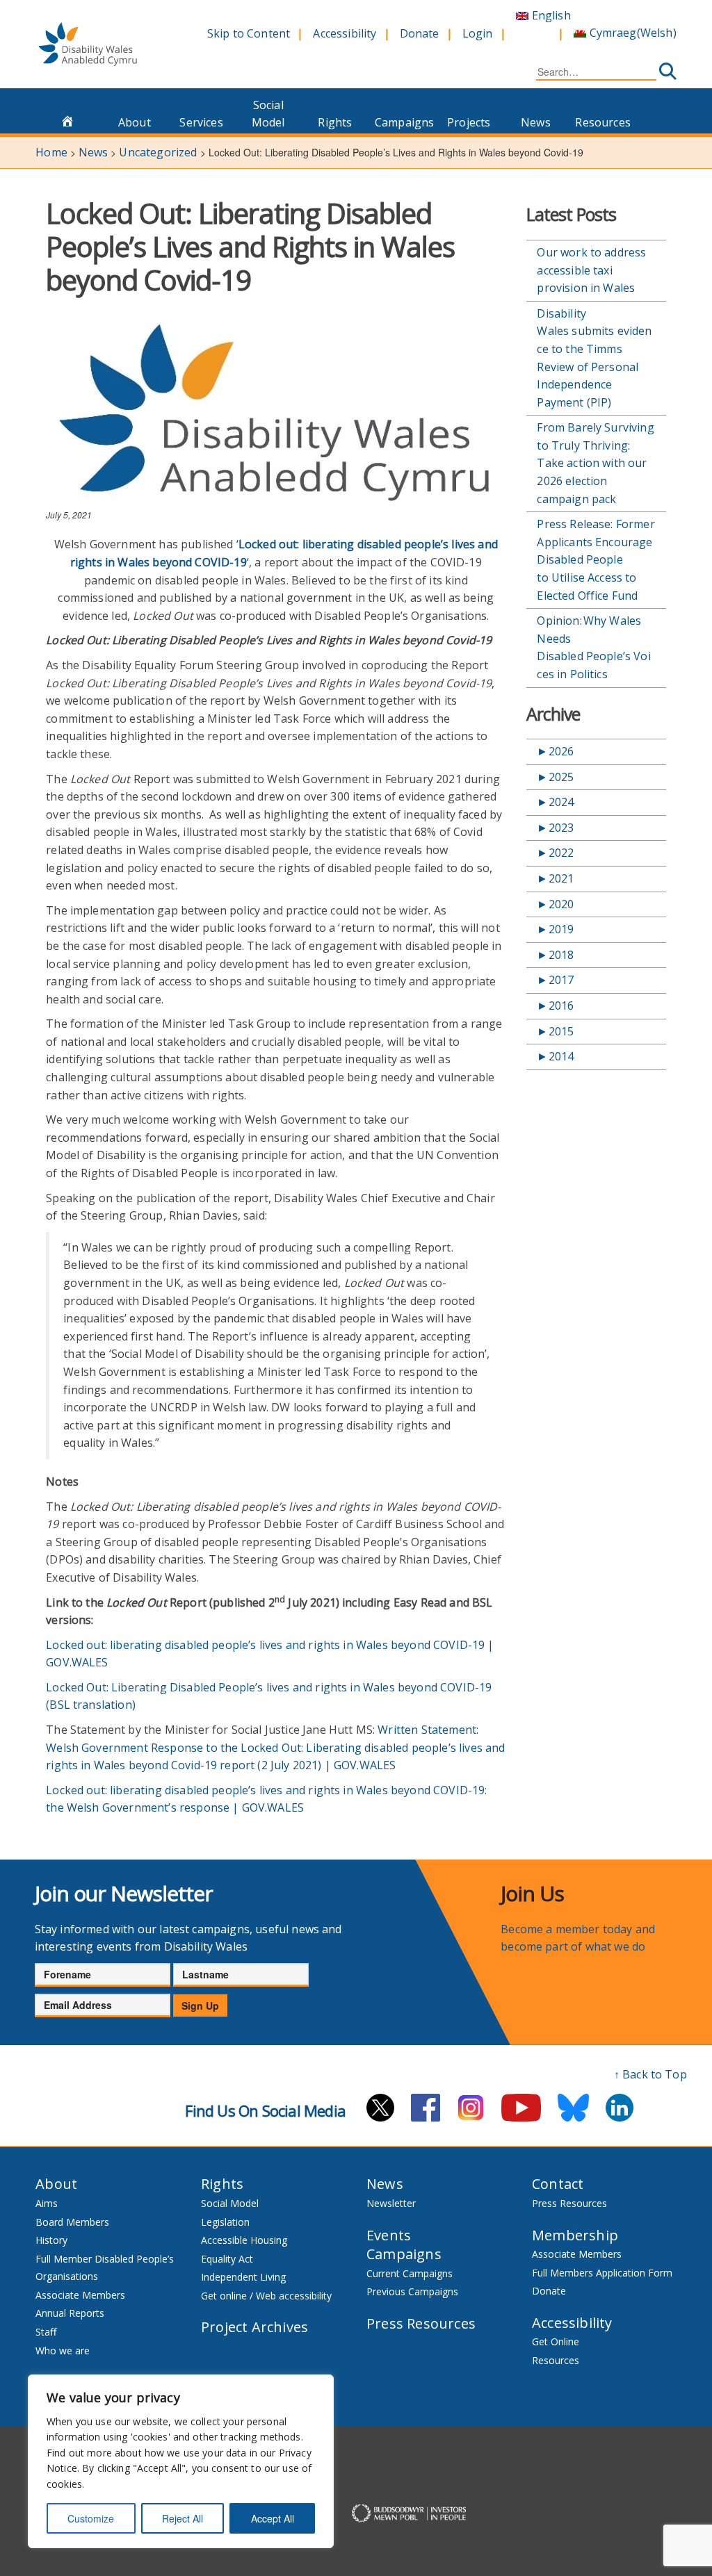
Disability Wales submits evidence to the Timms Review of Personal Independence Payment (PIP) (594, 358)
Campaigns (404, 122)
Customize (91, 2518)
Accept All (273, 2518)
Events (389, 2235)
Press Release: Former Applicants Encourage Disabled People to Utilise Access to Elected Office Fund (596, 559)
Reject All (183, 2518)
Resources (602, 122)
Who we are (63, 2351)
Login (478, 33)
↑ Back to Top (650, 2074)
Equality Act (227, 2259)
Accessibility (345, 33)
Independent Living (243, 2277)
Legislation (225, 2222)
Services (201, 122)
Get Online (556, 2341)
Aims (47, 2203)
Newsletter (391, 2203)
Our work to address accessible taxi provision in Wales (591, 270)
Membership (575, 2235)
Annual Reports (70, 2313)
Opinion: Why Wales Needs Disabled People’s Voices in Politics (593, 647)
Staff (46, 2332)
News (536, 122)
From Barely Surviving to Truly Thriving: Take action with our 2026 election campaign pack (595, 463)
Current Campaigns (410, 2273)
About (135, 122)
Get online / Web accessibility (266, 2296)
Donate (420, 33)
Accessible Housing (244, 2240)
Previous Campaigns (412, 2291)
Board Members (72, 2222)
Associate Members (80, 2295)
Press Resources (421, 2323)
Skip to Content (249, 33)
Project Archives (254, 2327)
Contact (558, 2184)
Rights (335, 122)
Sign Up (200, 2005)
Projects (469, 122)
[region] (181, 2461)
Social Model (268, 114)
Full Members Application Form (602, 2273)
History (51, 2240)
